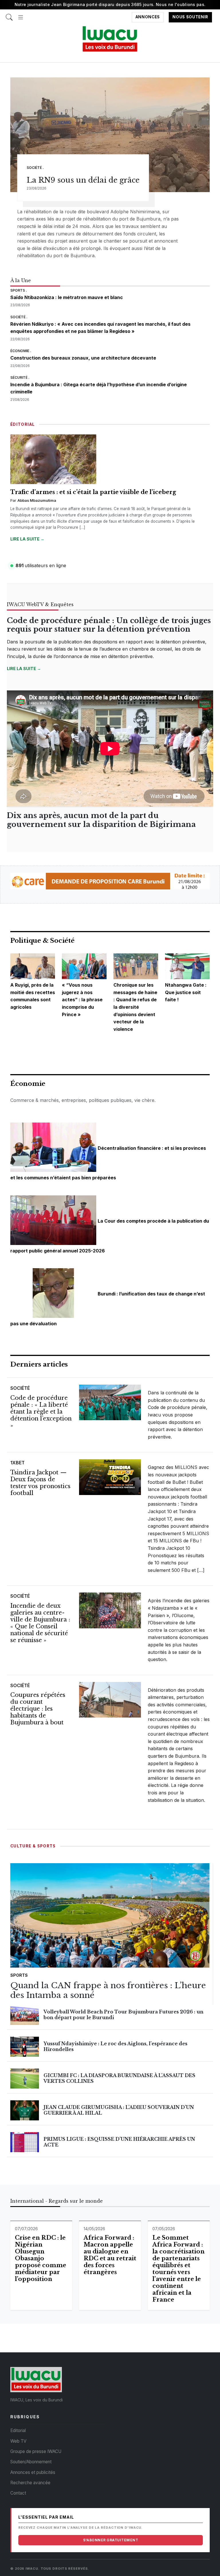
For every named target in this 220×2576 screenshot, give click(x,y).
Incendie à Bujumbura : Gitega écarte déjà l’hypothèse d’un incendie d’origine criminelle (99, 388)
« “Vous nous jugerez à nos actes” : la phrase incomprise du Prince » (82, 1000)
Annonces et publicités (33, 2472)
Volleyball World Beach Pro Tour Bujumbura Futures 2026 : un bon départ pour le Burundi (123, 2014)
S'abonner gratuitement (111, 2540)
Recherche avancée (30, 2483)
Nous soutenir (190, 17)
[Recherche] (9, 14)
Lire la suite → (27, 539)
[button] (21, 14)
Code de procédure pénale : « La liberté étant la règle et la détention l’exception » (41, 1412)
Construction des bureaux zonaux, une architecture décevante (83, 358)
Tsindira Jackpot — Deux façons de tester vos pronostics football (40, 1483)
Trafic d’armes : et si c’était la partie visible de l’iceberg (93, 492)
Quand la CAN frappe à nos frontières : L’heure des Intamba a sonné (108, 1990)
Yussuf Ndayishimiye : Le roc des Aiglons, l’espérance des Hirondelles (115, 2046)
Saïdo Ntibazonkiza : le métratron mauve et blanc (67, 297)
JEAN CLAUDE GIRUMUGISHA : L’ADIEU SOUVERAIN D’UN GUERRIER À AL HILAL (119, 2110)
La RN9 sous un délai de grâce (83, 180)
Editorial (18, 2430)
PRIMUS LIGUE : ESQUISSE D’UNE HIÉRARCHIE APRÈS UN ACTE (119, 2142)
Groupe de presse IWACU (36, 2451)
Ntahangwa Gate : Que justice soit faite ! (186, 992)
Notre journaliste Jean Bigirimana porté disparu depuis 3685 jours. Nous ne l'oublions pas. (110, 4)
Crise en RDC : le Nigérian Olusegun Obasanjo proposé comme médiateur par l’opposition (41, 2258)
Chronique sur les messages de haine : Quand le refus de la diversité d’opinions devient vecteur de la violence (135, 1007)
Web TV (18, 2441)
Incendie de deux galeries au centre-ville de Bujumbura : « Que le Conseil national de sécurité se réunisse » (40, 1623)
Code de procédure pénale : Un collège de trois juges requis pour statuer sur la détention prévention (109, 625)
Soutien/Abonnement (31, 2462)
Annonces (148, 17)
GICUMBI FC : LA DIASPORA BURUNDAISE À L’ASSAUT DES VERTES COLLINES (119, 2078)
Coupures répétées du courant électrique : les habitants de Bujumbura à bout (38, 1709)
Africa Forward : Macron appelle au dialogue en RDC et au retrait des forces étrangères (110, 2255)
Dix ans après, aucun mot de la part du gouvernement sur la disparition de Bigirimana (101, 820)
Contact (18, 2493)
